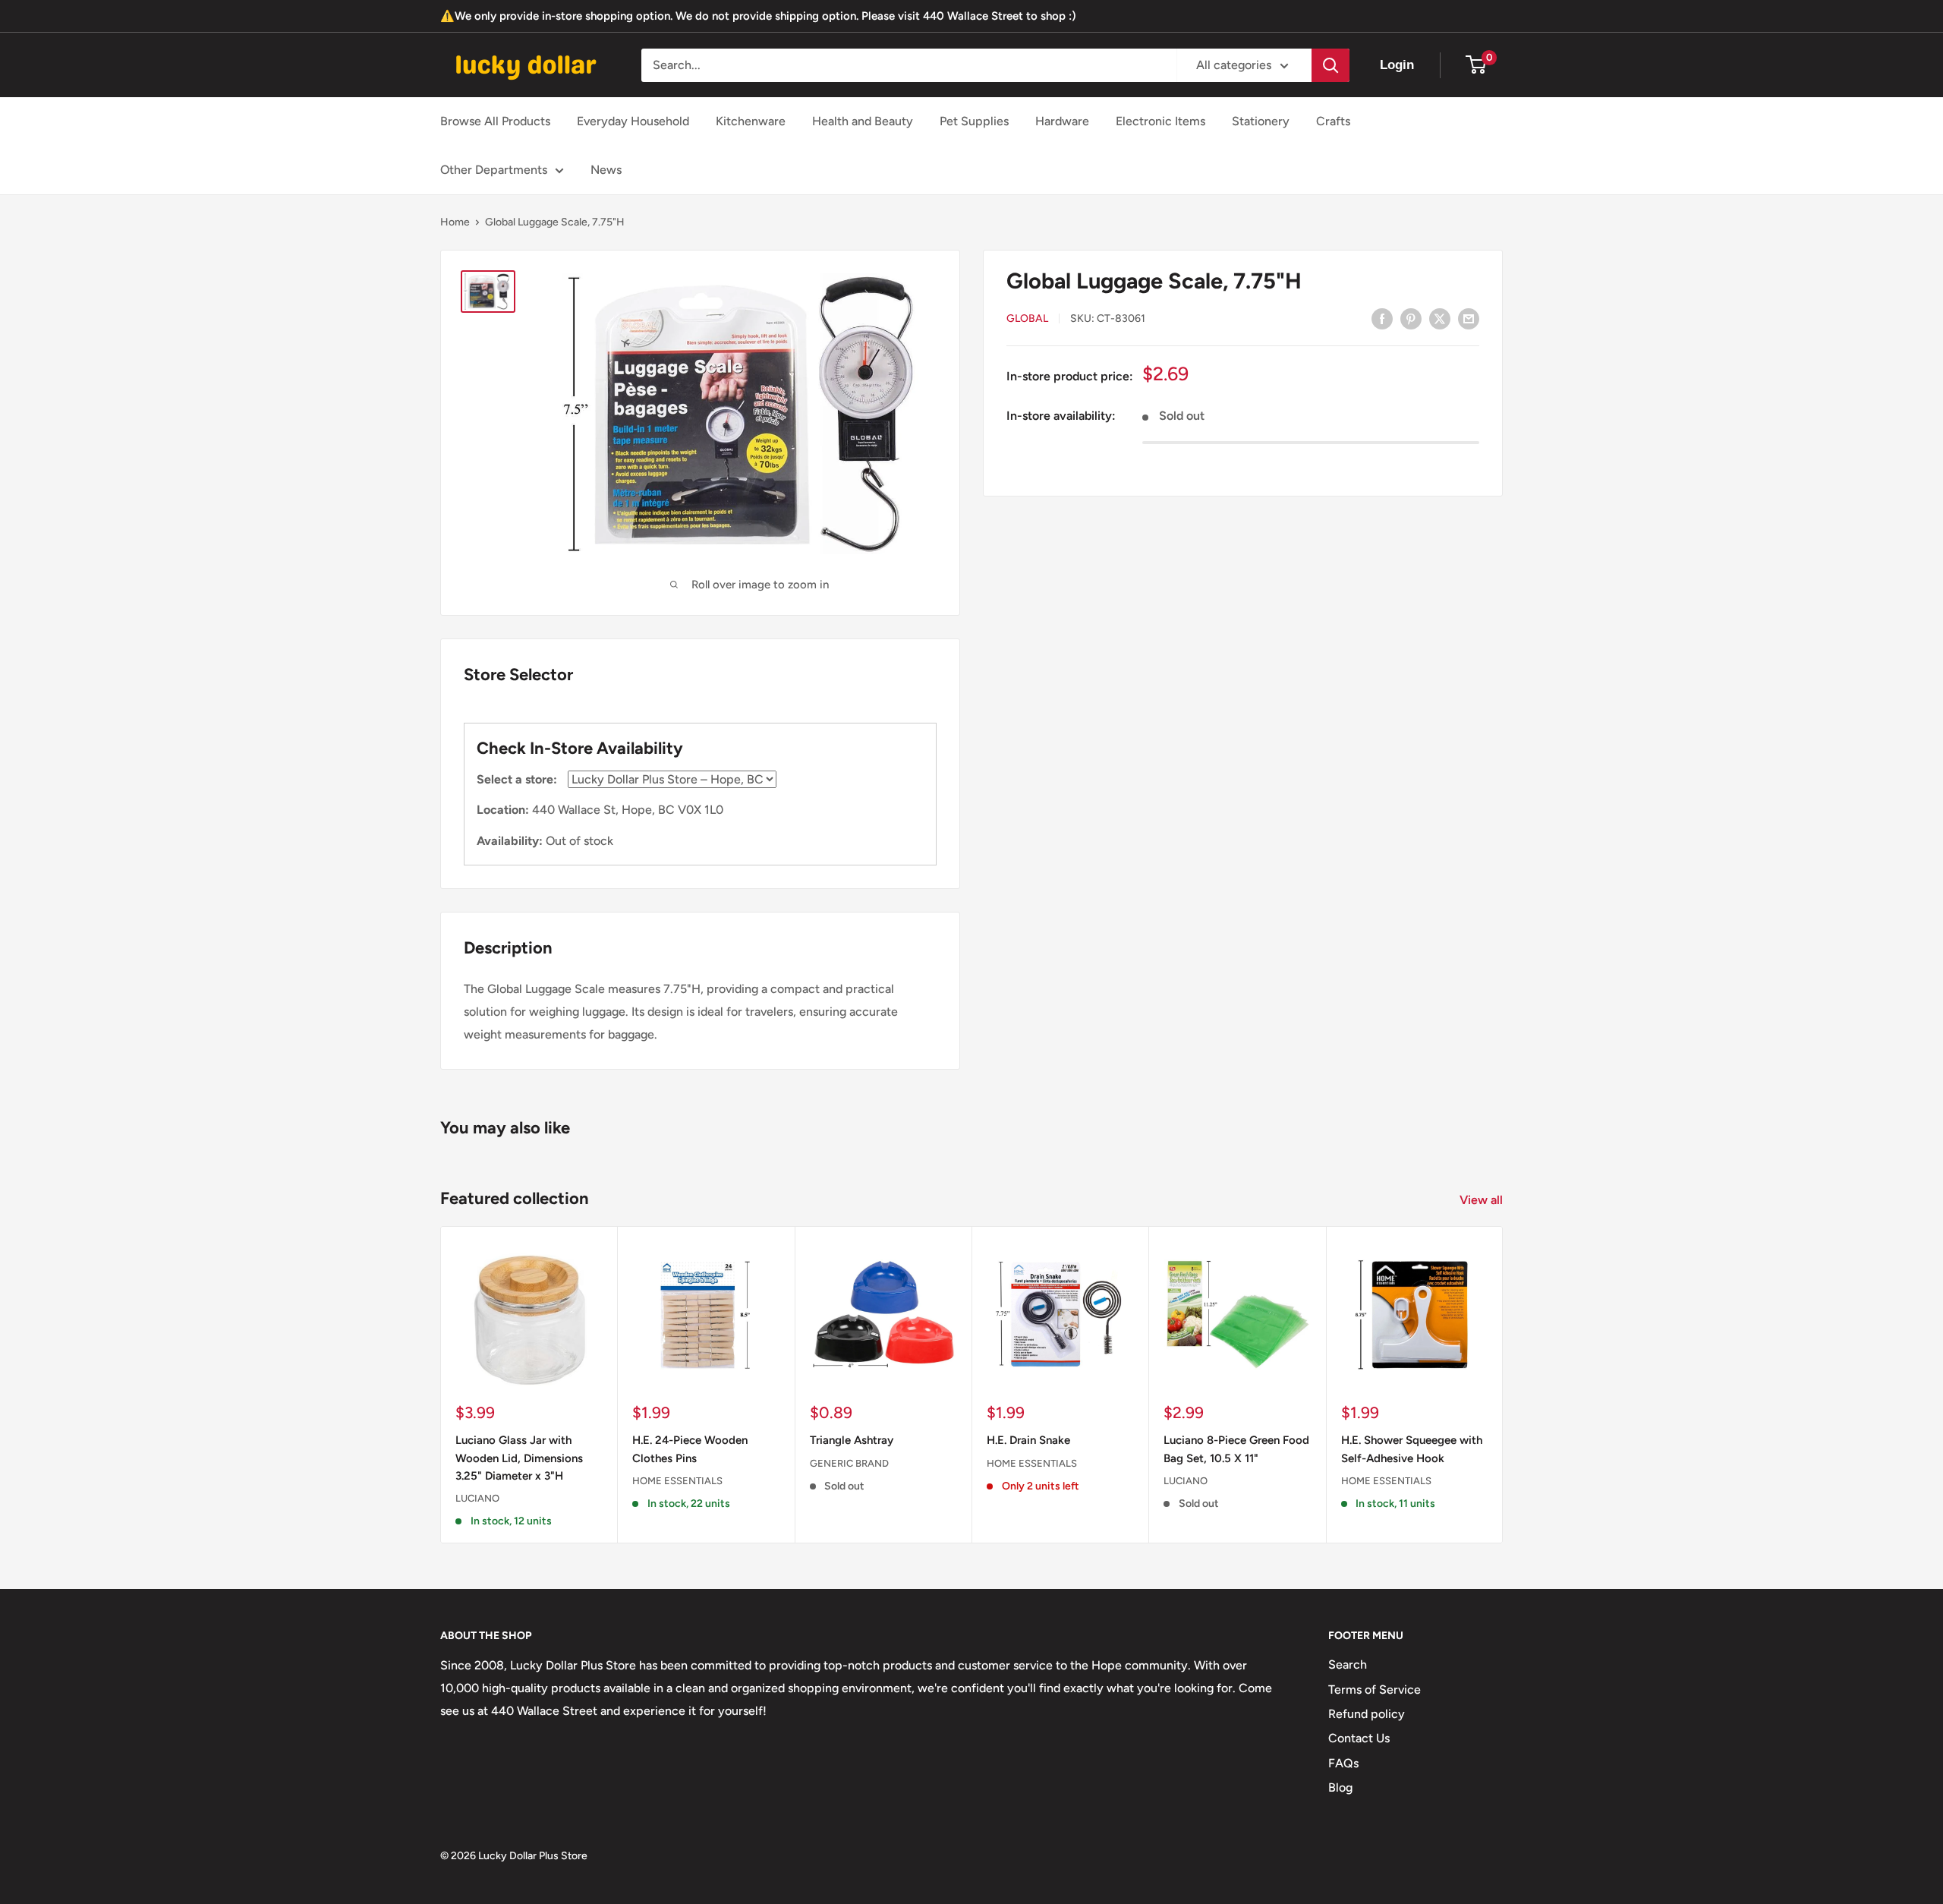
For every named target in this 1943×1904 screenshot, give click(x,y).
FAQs (1343, 1763)
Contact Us (1359, 1738)
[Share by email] (1469, 318)
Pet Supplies (974, 121)
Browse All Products (495, 121)
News (606, 170)
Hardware (1062, 121)
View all (1483, 1200)
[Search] (1330, 65)
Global (1027, 319)
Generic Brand (849, 1463)
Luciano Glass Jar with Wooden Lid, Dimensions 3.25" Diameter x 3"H (519, 1459)
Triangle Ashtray (852, 1441)
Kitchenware (751, 121)
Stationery (1261, 121)
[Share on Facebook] (1382, 318)
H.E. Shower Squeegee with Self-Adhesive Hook (1412, 1450)
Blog (1340, 1787)
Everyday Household (633, 121)
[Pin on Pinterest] (1411, 318)
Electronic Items (1160, 121)
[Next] (1503, 1385)
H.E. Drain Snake (1028, 1441)
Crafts (1333, 121)
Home (455, 222)
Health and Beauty (863, 121)
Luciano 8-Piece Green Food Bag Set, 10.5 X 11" (1236, 1450)
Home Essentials (677, 1481)
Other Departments (494, 170)
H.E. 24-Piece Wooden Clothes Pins (690, 1450)
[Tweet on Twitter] (1440, 318)
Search (1348, 1664)
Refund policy (1367, 1714)
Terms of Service (1375, 1690)
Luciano (477, 1499)
